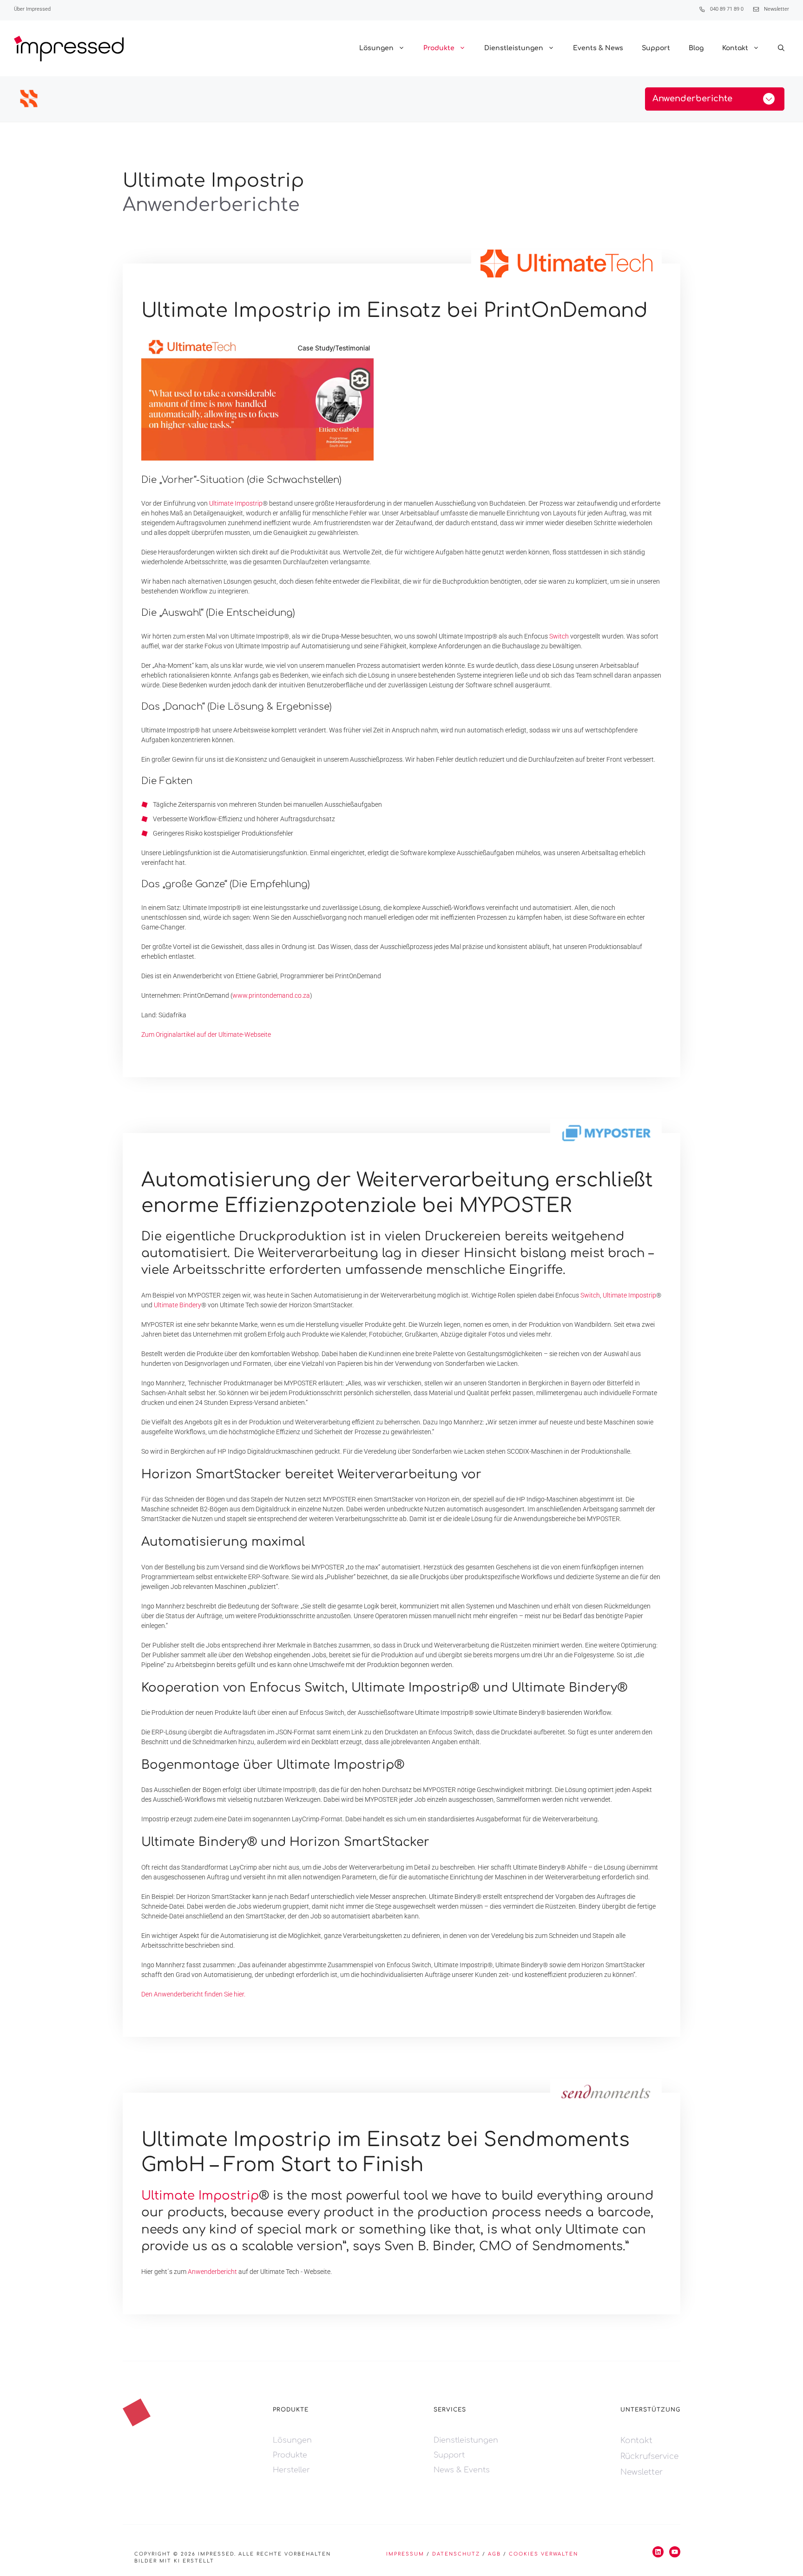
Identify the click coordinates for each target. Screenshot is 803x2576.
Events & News (598, 48)
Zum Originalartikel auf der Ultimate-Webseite (206, 1034)
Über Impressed (32, 9)
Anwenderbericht (212, 2272)
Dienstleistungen (514, 48)
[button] (781, 48)
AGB (494, 2554)
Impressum (405, 2554)
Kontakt (735, 48)
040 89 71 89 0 (727, 9)
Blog (696, 48)
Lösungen (376, 48)
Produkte (439, 48)
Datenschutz (456, 2554)
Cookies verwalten (543, 2554)
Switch (559, 636)
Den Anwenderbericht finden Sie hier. (193, 1994)
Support (656, 48)
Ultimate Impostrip (236, 503)
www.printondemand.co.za (271, 995)
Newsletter (777, 9)
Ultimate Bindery (178, 1305)
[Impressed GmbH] (69, 49)
